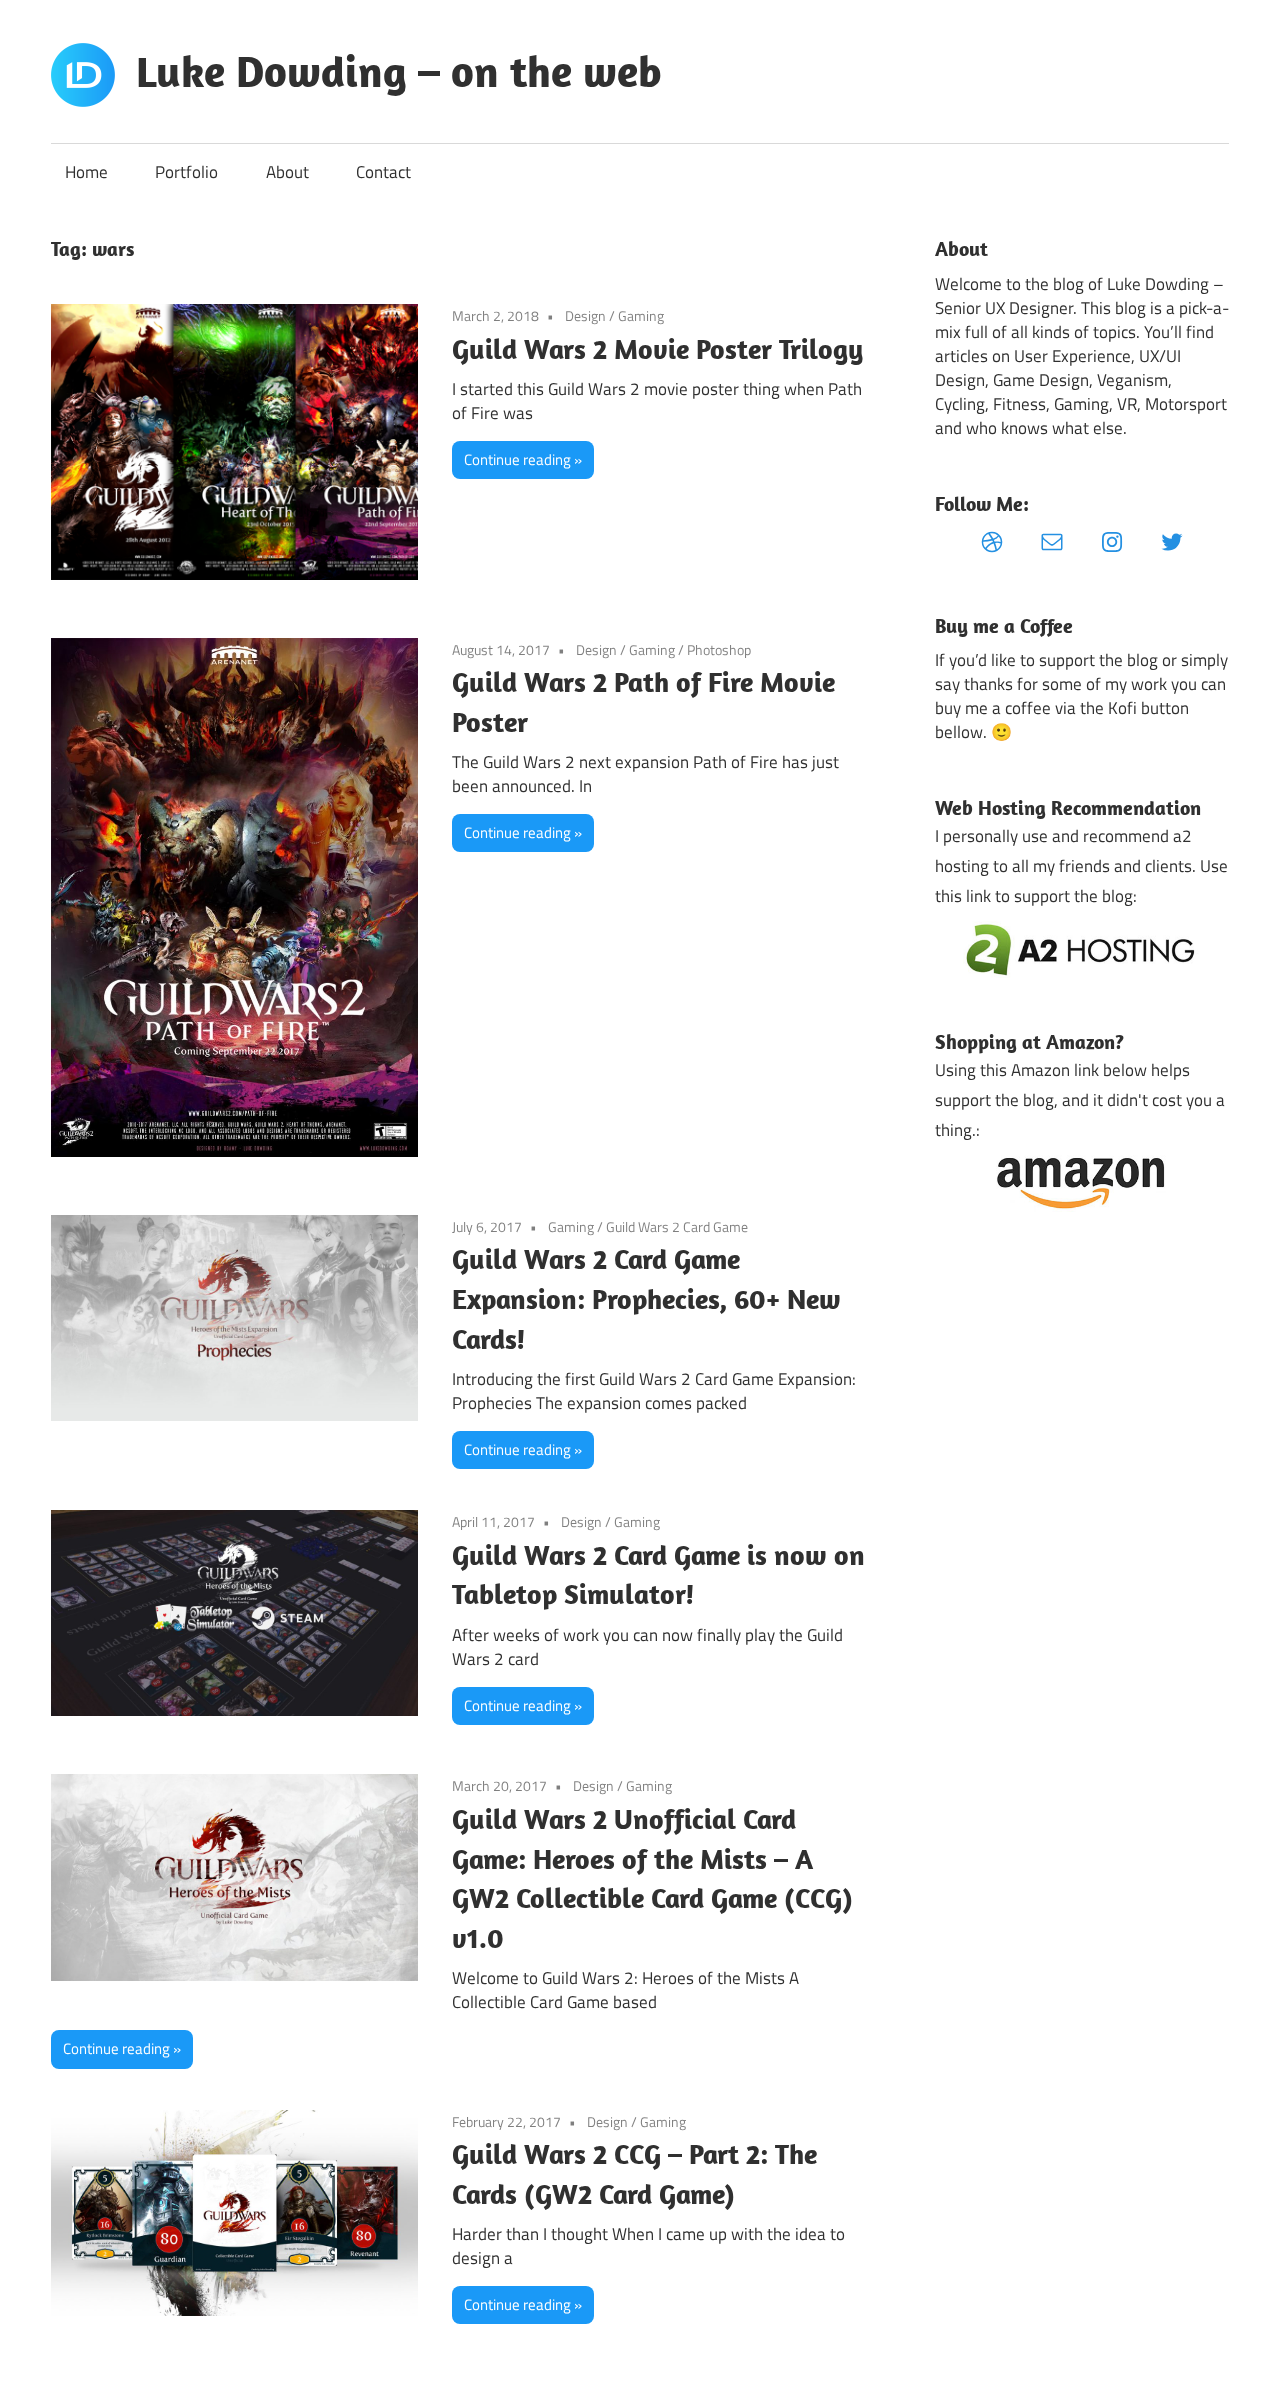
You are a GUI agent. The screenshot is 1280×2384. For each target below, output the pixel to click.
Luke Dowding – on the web (399, 71)
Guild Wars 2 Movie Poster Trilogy (657, 348)
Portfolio (186, 172)
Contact (383, 172)
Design (585, 315)
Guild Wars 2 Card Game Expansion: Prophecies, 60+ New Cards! (646, 1298)
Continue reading (517, 459)
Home (86, 172)
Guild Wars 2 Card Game (677, 1226)
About (287, 172)
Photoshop (719, 649)
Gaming (641, 315)
